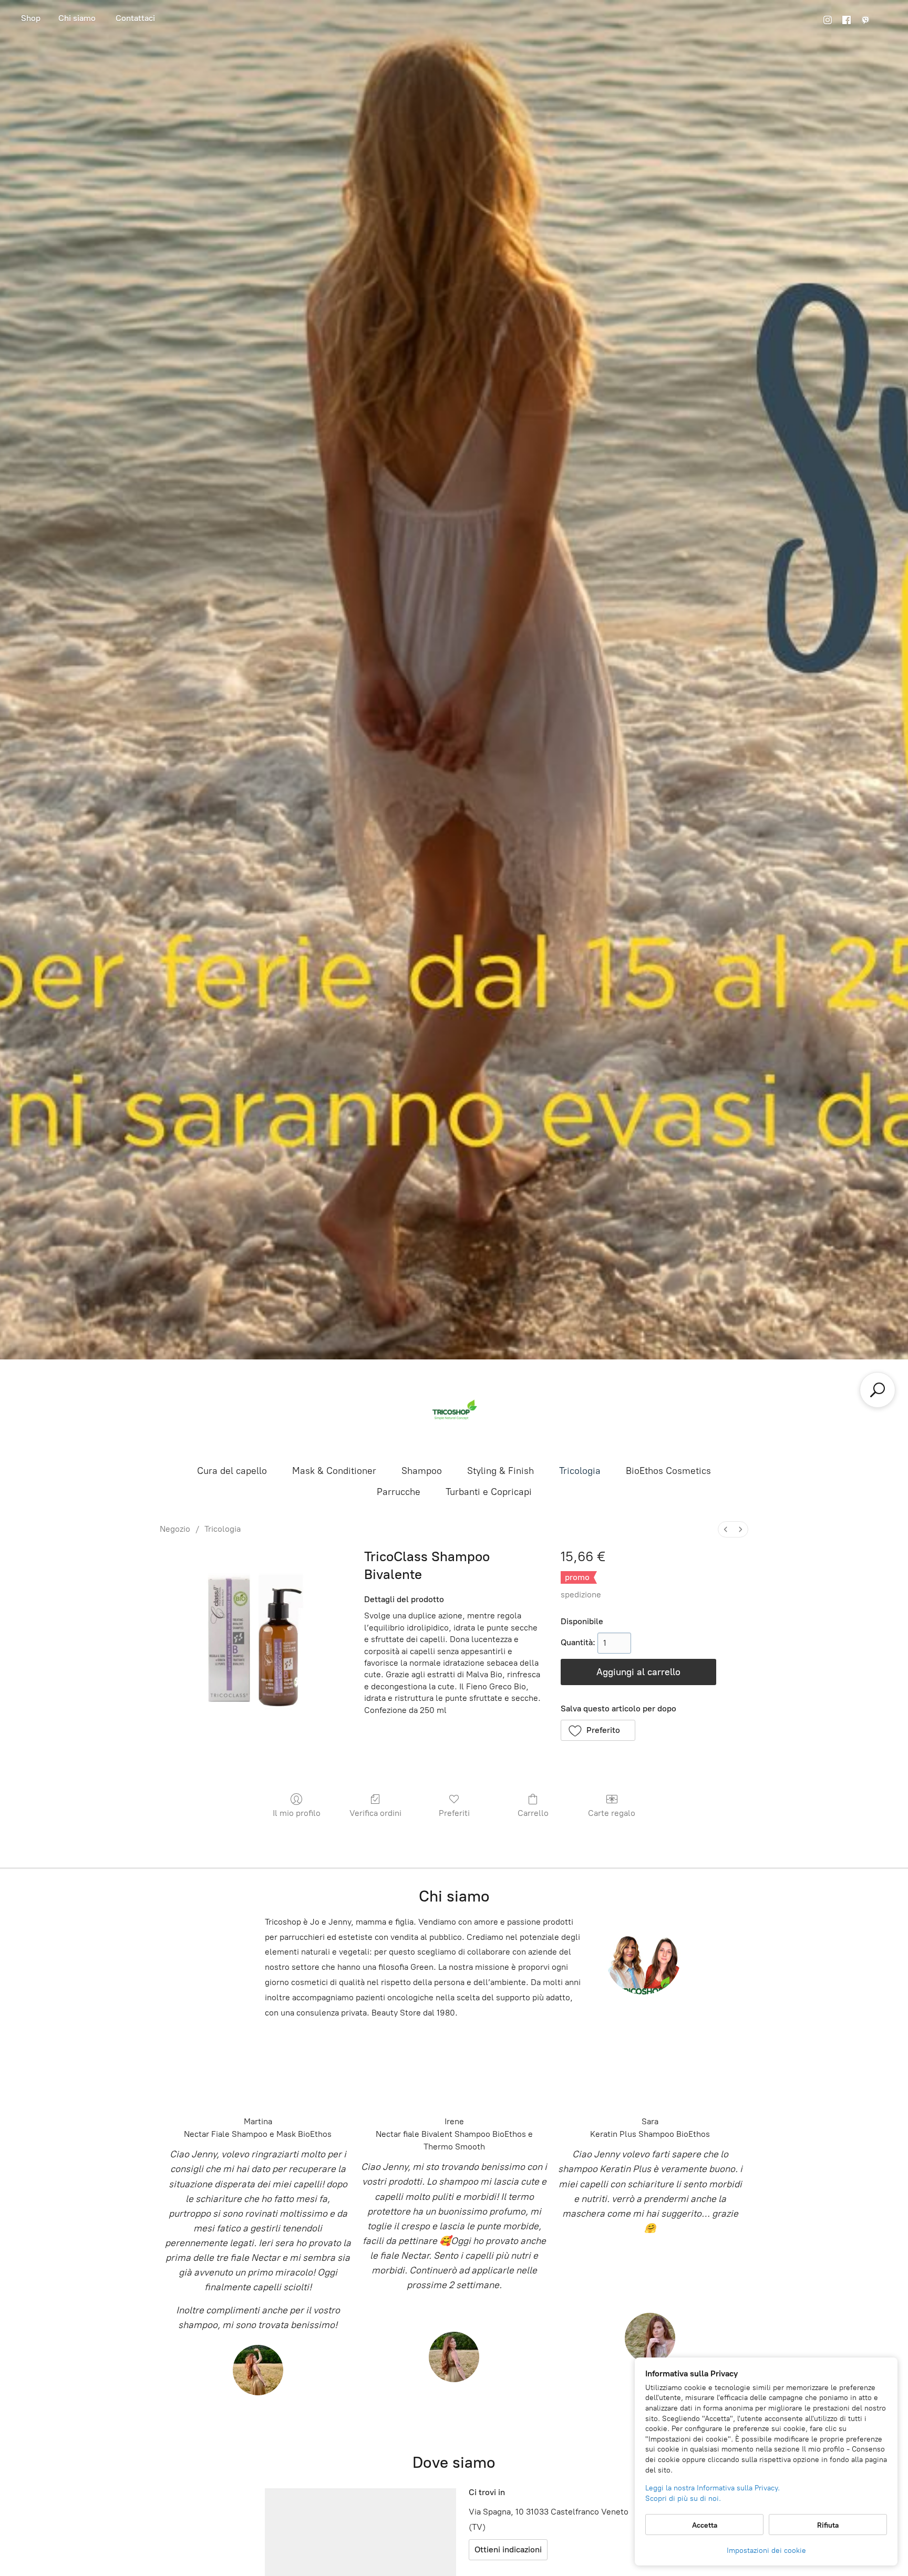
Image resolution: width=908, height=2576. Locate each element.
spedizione (581, 1595)
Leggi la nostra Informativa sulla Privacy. (713, 2488)
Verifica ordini (375, 1813)
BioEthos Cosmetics (668, 1471)
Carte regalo (612, 1813)
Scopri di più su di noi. (683, 2499)
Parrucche (399, 1492)
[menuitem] (726, 1529)
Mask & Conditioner (334, 1471)
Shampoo (422, 1471)
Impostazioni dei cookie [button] (766, 2551)
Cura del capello (232, 1471)
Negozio (31, 20)
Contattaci (135, 18)
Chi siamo (77, 18)
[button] (598, 1730)
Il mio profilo (297, 1813)
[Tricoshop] (454, 1411)
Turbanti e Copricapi (489, 1492)
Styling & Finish (501, 1471)
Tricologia (580, 1471)
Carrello (533, 1813)
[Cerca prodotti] (878, 1390)
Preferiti (454, 1813)
